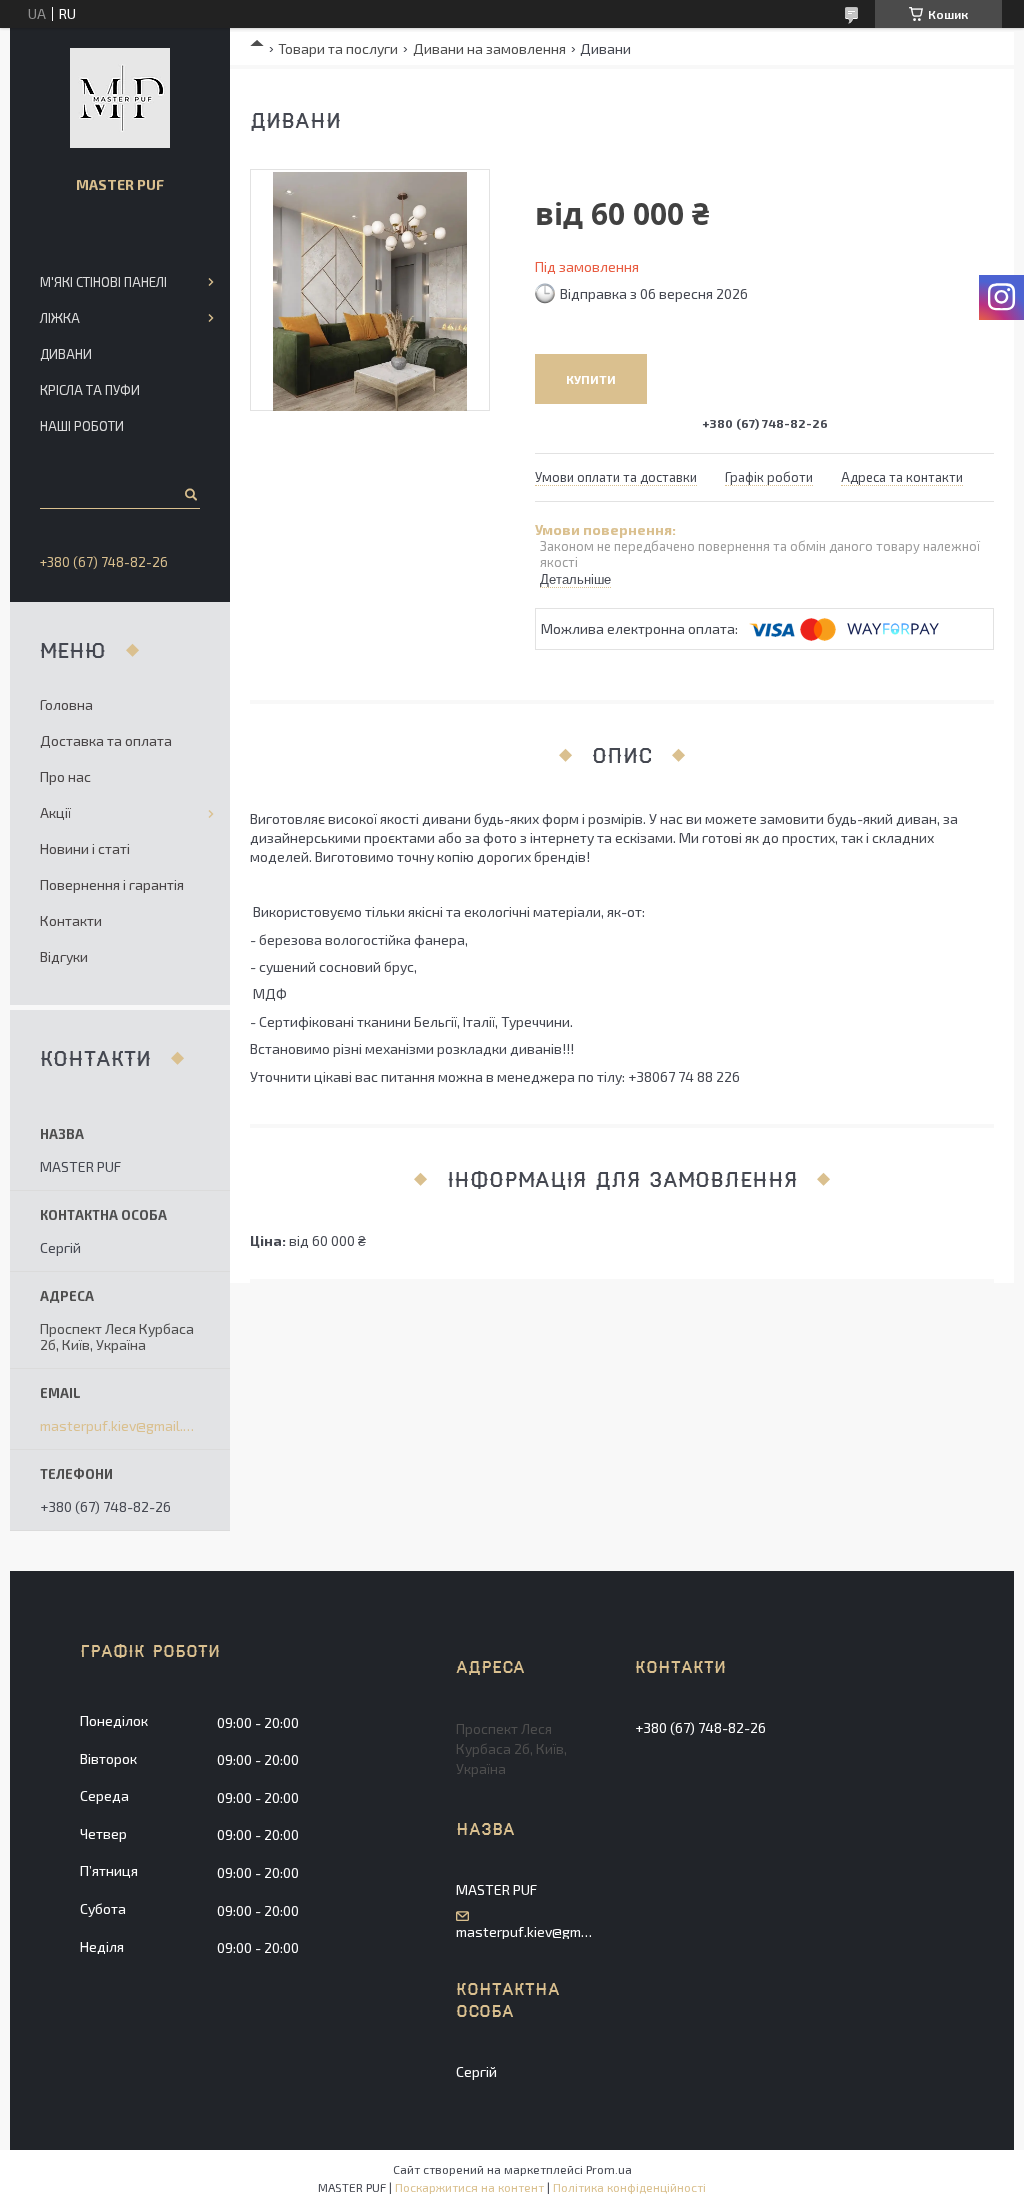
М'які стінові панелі (103, 282)
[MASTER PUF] (120, 98)
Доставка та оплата (106, 740)
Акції (55, 812)
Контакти (71, 920)
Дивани (66, 354)
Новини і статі (85, 848)
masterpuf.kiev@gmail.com (120, 1426)
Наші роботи (82, 426)
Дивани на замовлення (489, 48)
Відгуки (64, 956)
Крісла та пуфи (90, 390)
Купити (591, 379)
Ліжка (60, 318)
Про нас (65, 776)
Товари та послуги (338, 48)
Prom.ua (609, 2169)
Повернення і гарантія (112, 884)
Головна (66, 704)
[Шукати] (189, 494)
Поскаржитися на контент (469, 2187)
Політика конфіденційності (629, 2187)
